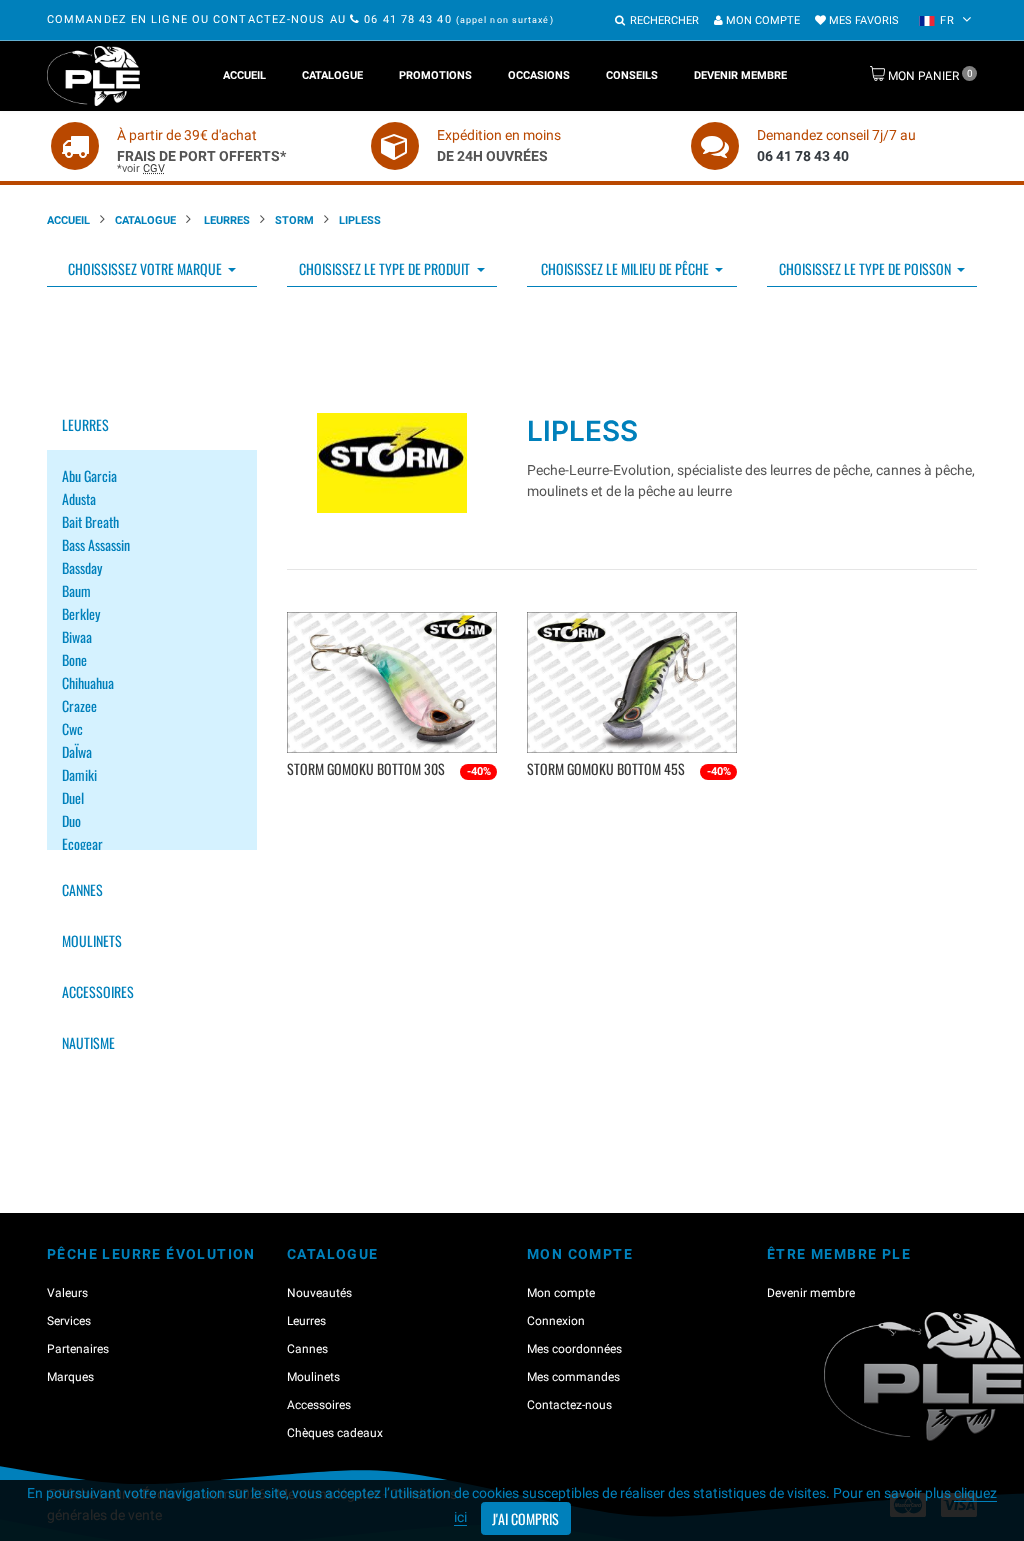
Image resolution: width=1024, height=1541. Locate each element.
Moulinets (92, 940)
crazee (79, 705)
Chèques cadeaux (335, 1433)
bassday (82, 567)
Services (69, 1321)
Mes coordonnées (574, 1349)
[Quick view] (394, 801)
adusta (79, 498)
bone (74, 659)
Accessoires (98, 991)
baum (76, 590)
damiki (79, 774)
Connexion (556, 1321)
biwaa (77, 636)
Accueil (244, 75)
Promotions (435, 75)
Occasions (539, 75)
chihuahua (88, 682)
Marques (70, 1377)
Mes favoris (862, 20)
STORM (294, 220)
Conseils (632, 75)
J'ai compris (525, 1518)
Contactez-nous (569, 1405)
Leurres (225, 220)
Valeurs (67, 1293)
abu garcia (89, 475)
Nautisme (88, 1042)
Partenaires (78, 1349)
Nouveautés (319, 1293)
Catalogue (332, 75)
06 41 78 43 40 (408, 19)
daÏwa (77, 751)
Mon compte (761, 20)
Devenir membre (740, 75)
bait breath (90, 521)
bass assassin (96, 544)
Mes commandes (573, 1377)
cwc (72, 728)
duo (71, 820)
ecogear (82, 843)
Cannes (82, 889)
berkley (81, 613)
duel (73, 797)
